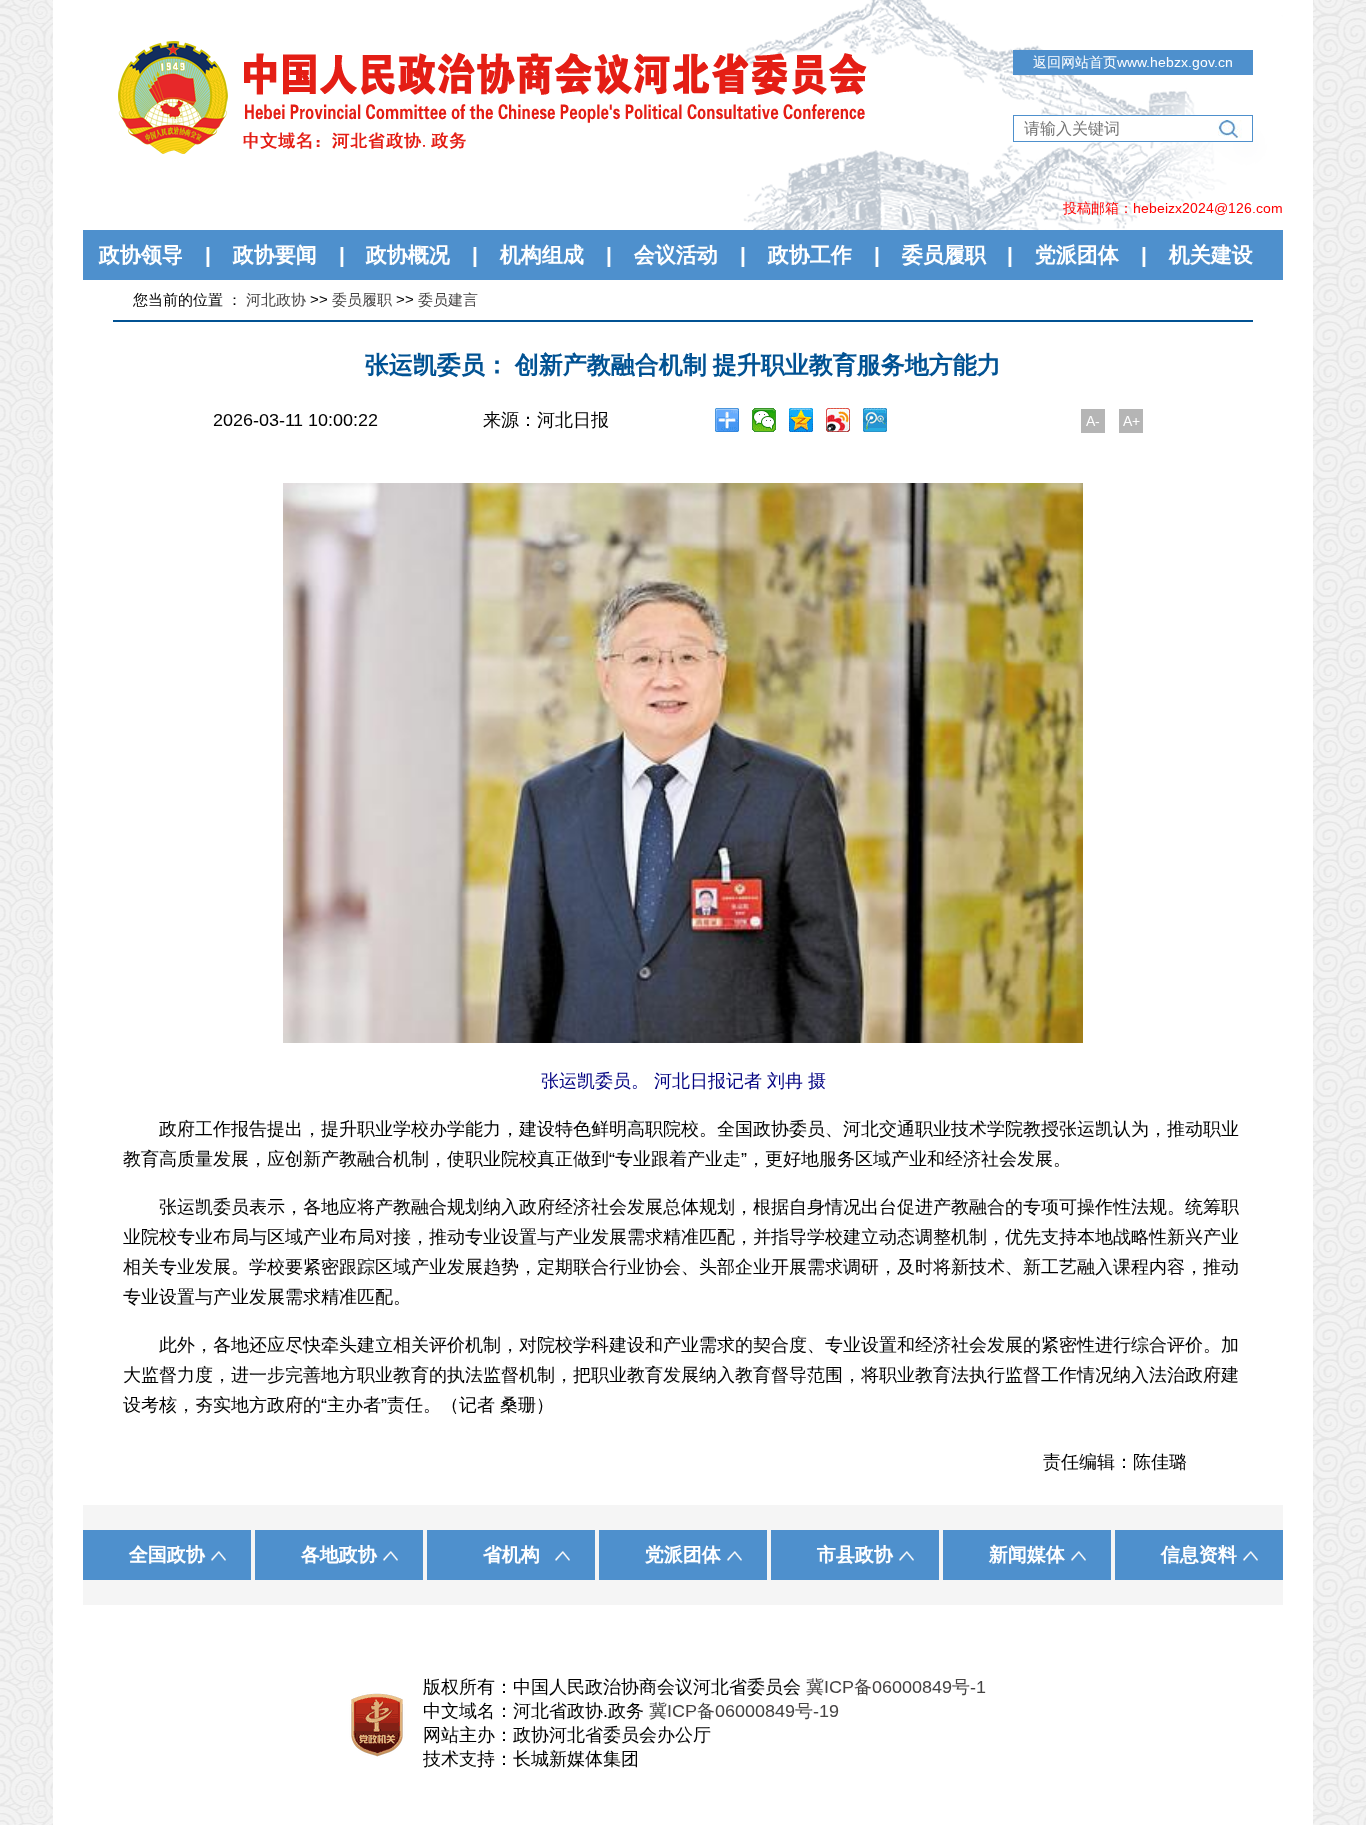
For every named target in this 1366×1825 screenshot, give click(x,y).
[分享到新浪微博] (838, 420)
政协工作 (810, 254)
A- (1093, 421)
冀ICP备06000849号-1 (896, 1687)
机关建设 (1211, 254)
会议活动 (676, 254)
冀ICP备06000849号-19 (744, 1711)
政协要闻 (275, 254)
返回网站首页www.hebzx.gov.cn (1133, 62)
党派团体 (1077, 254)
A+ (1131, 421)
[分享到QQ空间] (801, 420)
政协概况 (408, 254)
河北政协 (276, 299)
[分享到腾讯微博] (875, 420)
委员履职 (944, 254)
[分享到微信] (764, 420)
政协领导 (141, 254)
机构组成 (542, 254)
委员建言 (448, 299)
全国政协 (167, 1554)
